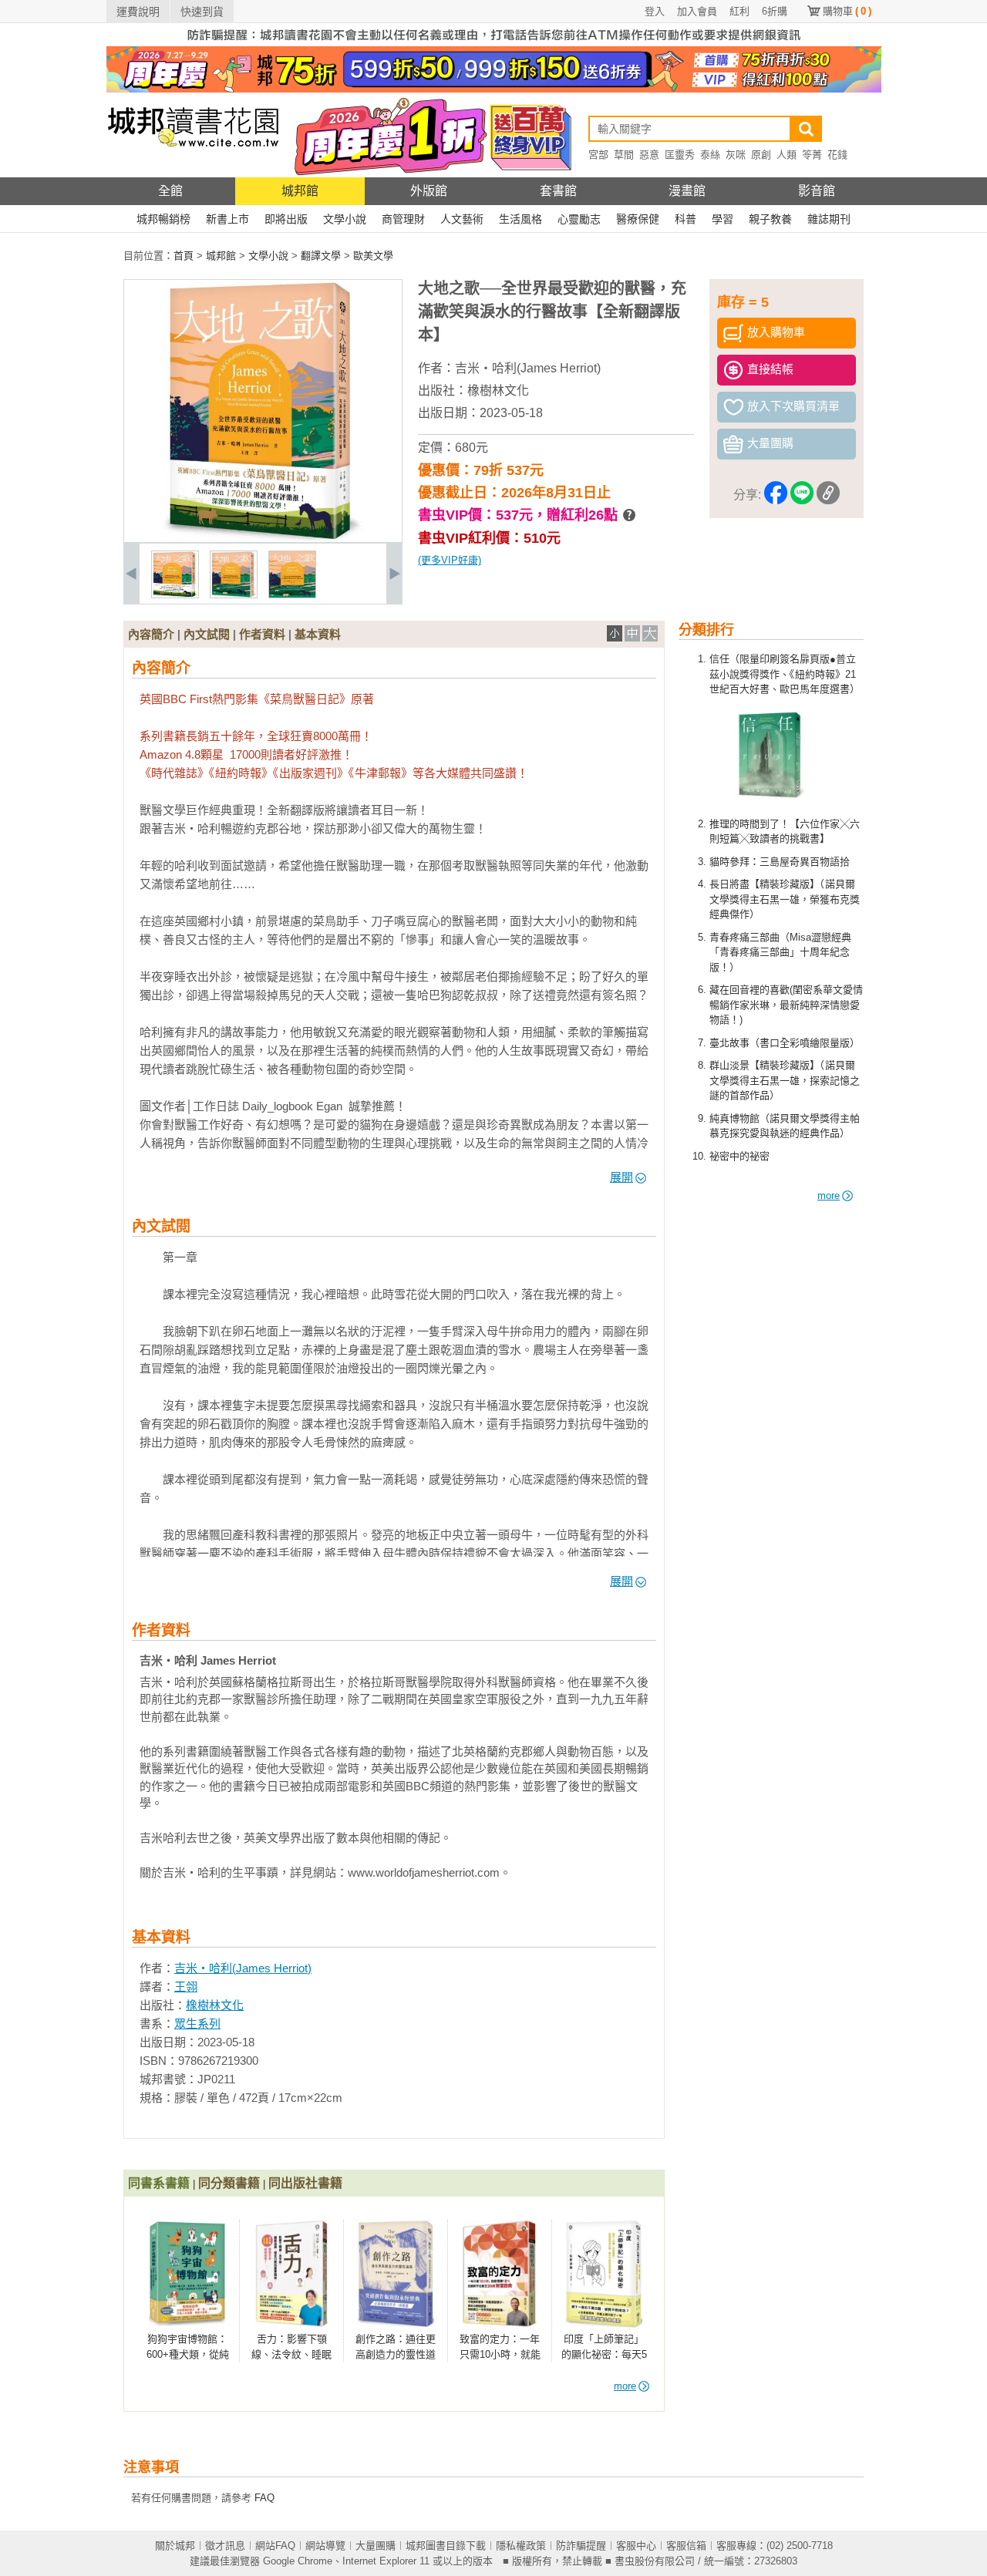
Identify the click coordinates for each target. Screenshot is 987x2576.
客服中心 (636, 2546)
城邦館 (300, 191)
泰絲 (710, 155)
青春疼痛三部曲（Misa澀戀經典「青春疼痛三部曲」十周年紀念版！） (780, 952)
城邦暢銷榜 (163, 219)
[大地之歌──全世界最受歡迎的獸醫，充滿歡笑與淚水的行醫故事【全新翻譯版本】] (175, 595)
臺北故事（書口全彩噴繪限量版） (785, 1043)
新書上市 (227, 219)
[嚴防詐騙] (494, 43)
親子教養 (770, 219)
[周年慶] (494, 89)
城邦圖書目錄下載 (446, 2546)
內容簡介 (151, 634)
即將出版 (286, 219)
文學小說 (345, 219)
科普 (686, 219)
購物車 (847, 11)
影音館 (817, 191)
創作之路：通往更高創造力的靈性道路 (396, 2354)
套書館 (558, 191)
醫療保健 (638, 219)
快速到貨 (202, 12)
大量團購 (376, 2546)
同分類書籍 (229, 2183)
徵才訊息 (225, 2546)
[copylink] (828, 495)
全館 (170, 191)
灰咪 (736, 155)
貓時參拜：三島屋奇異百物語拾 (780, 862)
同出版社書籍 (305, 2183)
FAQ (264, 2498)
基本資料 (318, 634)
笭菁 (812, 155)
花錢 (837, 155)
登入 (655, 11)
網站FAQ (275, 2546)
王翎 (186, 1987)
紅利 (739, 11)
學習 (723, 219)
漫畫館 (687, 191)
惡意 (649, 155)
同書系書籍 (159, 2183)
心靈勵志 (579, 219)
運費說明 (138, 12)
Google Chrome (298, 2561)
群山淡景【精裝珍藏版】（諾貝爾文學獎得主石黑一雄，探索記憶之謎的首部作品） (785, 1080)
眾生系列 (197, 2024)
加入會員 (697, 11)
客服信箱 (686, 2546)
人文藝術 (462, 219)
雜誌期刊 (829, 219)
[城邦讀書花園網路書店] (193, 174)
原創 (761, 155)
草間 (624, 155)
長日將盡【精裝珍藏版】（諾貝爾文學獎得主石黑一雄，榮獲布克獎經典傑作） (785, 899)
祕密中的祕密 (739, 1156)
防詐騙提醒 (581, 2546)
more (829, 1195)
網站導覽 (325, 2546)
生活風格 (520, 219)
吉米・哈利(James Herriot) (528, 368)
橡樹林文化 (498, 391)
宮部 (598, 155)
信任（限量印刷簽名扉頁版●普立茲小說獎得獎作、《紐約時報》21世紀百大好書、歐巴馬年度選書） (785, 674)
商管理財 (403, 219)
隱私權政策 (521, 2546)
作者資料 (262, 634)
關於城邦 (175, 2546)
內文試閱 (207, 634)
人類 (787, 155)
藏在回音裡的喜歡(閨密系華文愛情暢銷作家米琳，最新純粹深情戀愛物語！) (786, 1005)
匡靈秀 (680, 155)
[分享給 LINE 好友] (802, 495)
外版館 (429, 191)
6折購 (775, 11)
